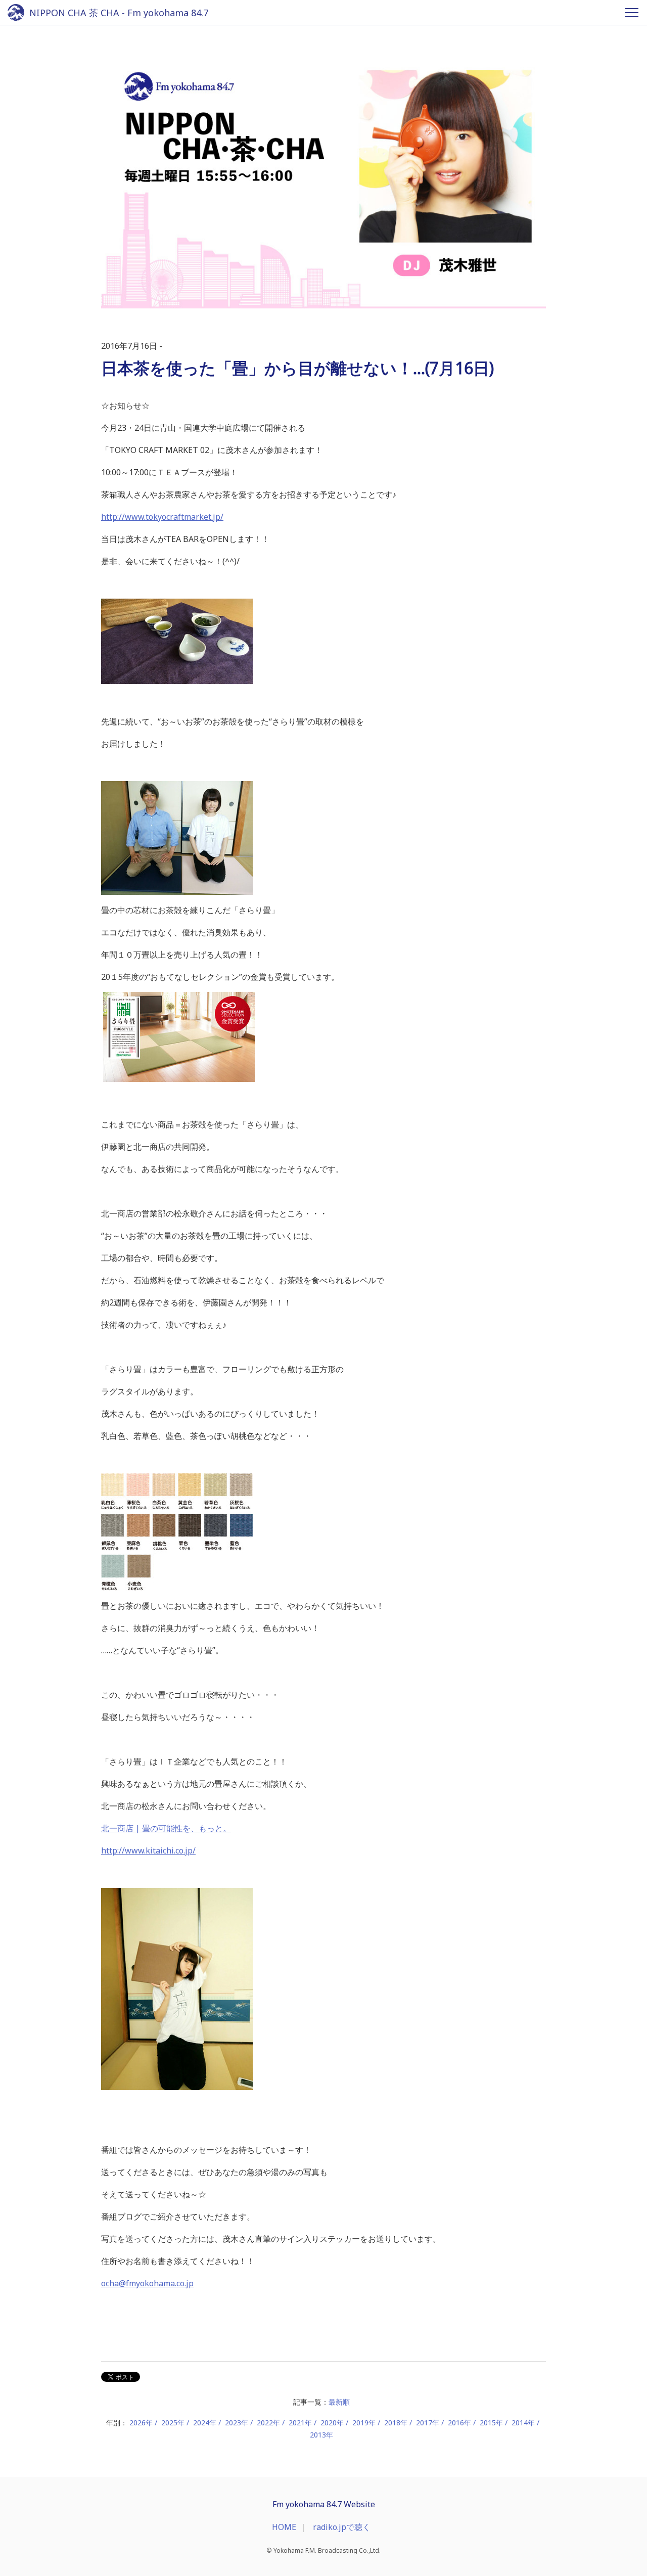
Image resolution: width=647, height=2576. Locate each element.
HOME (284, 2527)
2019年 (364, 2423)
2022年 (268, 2423)
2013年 (321, 2435)
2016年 (459, 2423)
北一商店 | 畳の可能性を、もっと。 (166, 1828)
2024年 (205, 2423)
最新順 (339, 2402)
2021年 (300, 2423)
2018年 (396, 2423)
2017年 (428, 2423)
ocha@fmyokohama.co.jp (147, 2283)
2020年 (332, 2423)
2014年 (523, 2423)
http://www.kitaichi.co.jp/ (148, 1850)
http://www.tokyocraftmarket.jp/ (162, 517)
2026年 (141, 2423)
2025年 (173, 2423)
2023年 (237, 2423)
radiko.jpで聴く (342, 2527)
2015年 (491, 2423)
